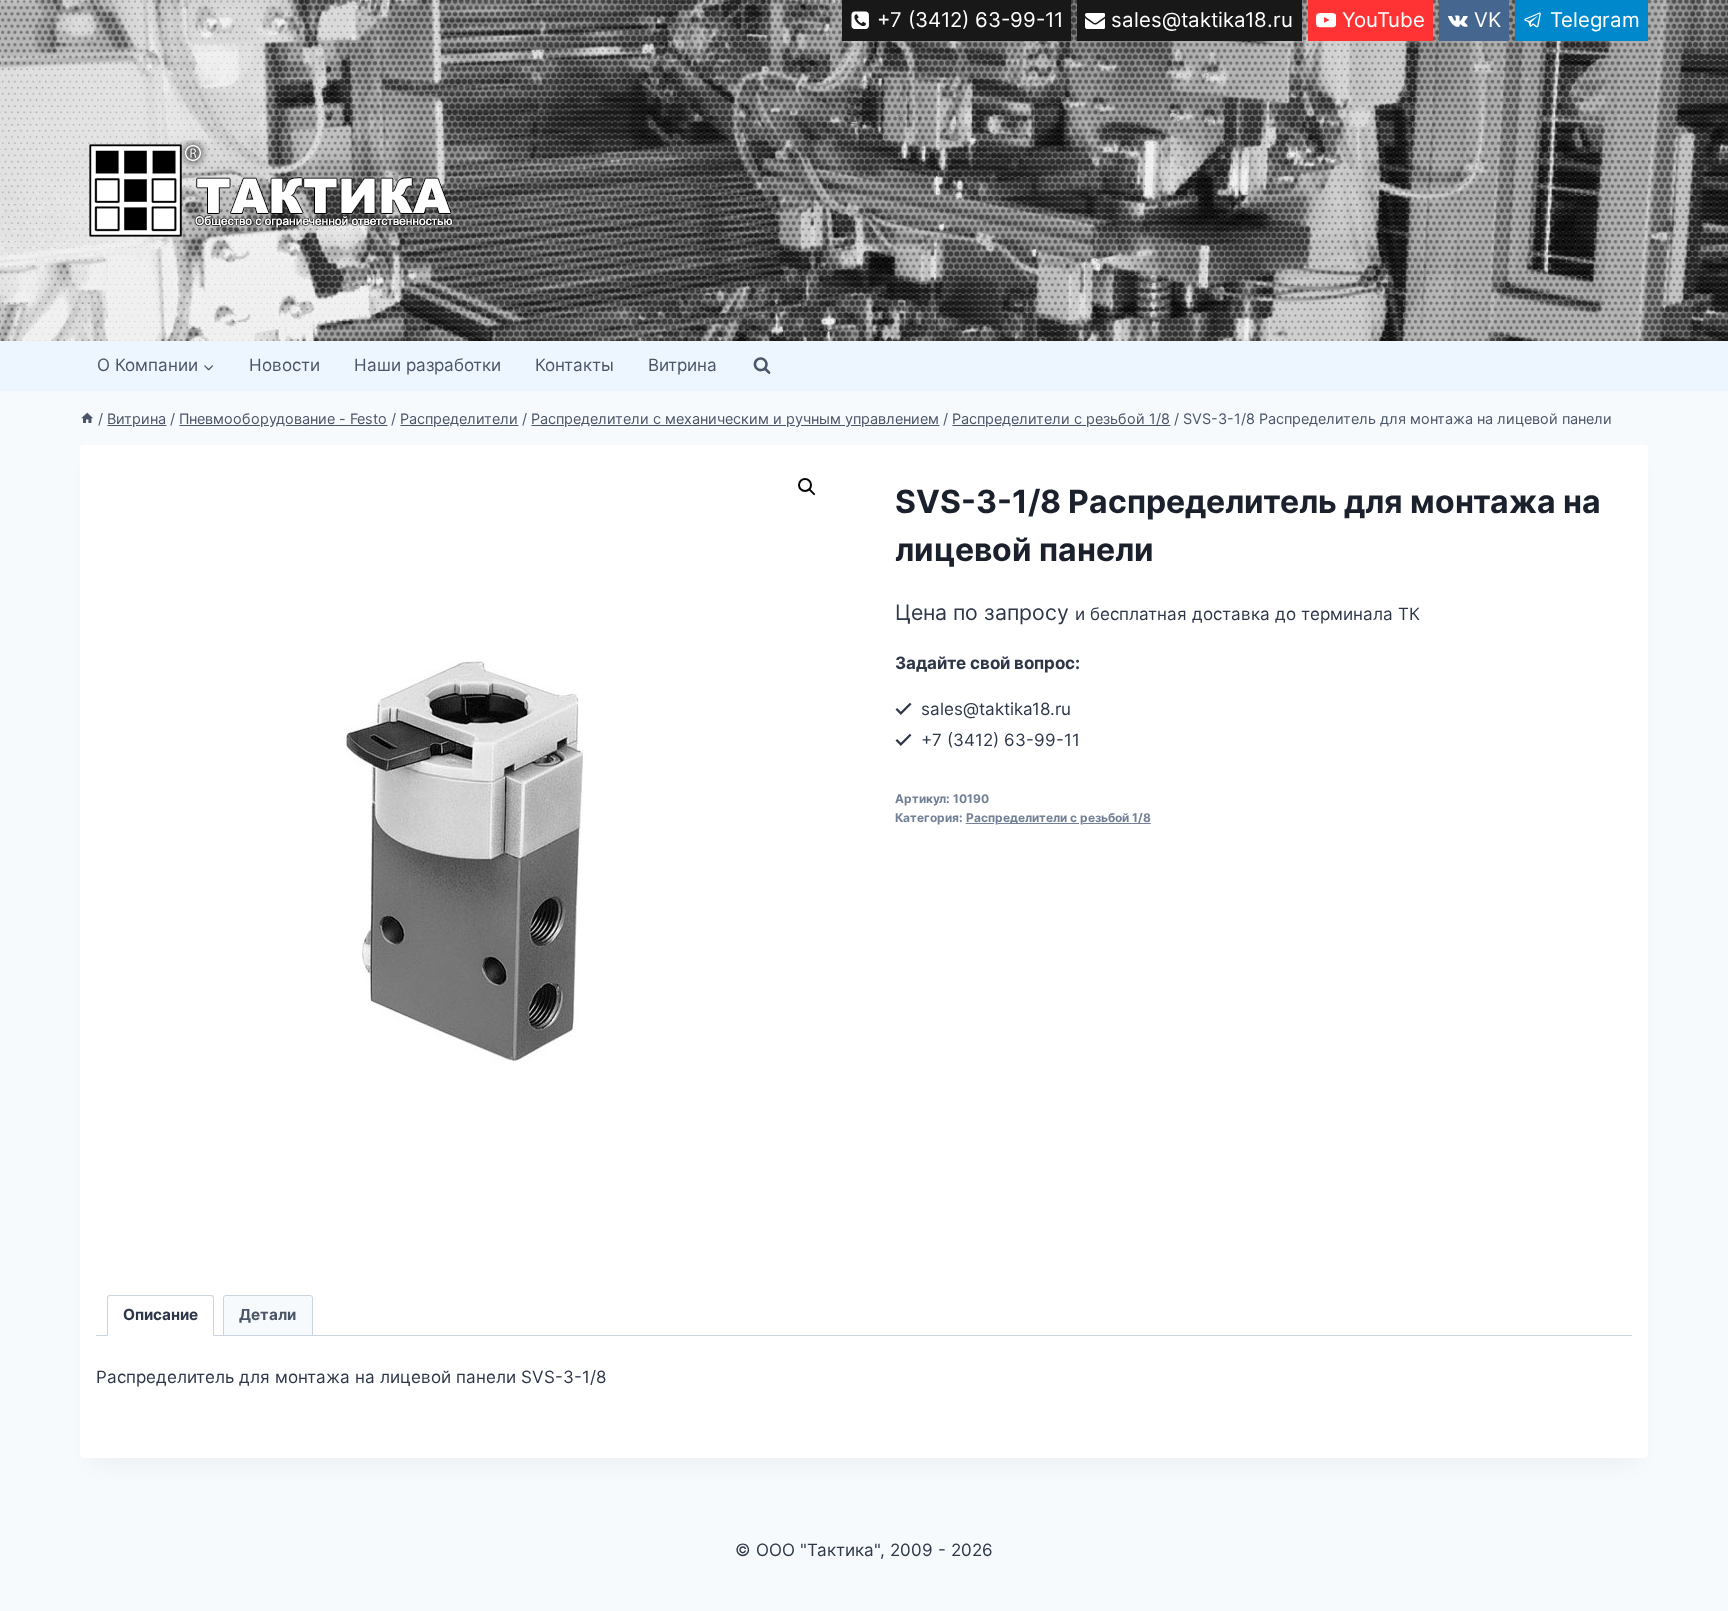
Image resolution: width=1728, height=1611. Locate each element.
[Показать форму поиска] (762, 366)
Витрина (682, 365)
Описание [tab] (160, 1314)
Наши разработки (427, 365)
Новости (284, 365)
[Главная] (87, 418)
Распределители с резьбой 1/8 (1058, 817)
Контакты (574, 365)
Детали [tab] (267, 1314)
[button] (807, 487)
